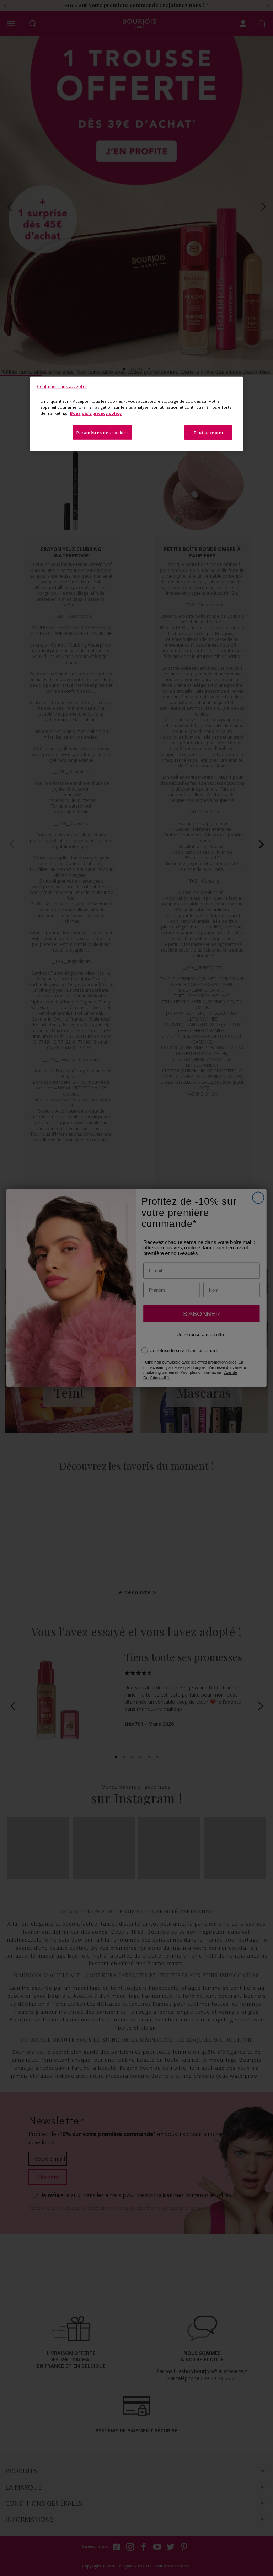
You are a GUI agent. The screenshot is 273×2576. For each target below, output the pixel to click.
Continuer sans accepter (62, 387)
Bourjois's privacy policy (96, 413)
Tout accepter (208, 432)
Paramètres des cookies (103, 432)
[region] (136, 414)
